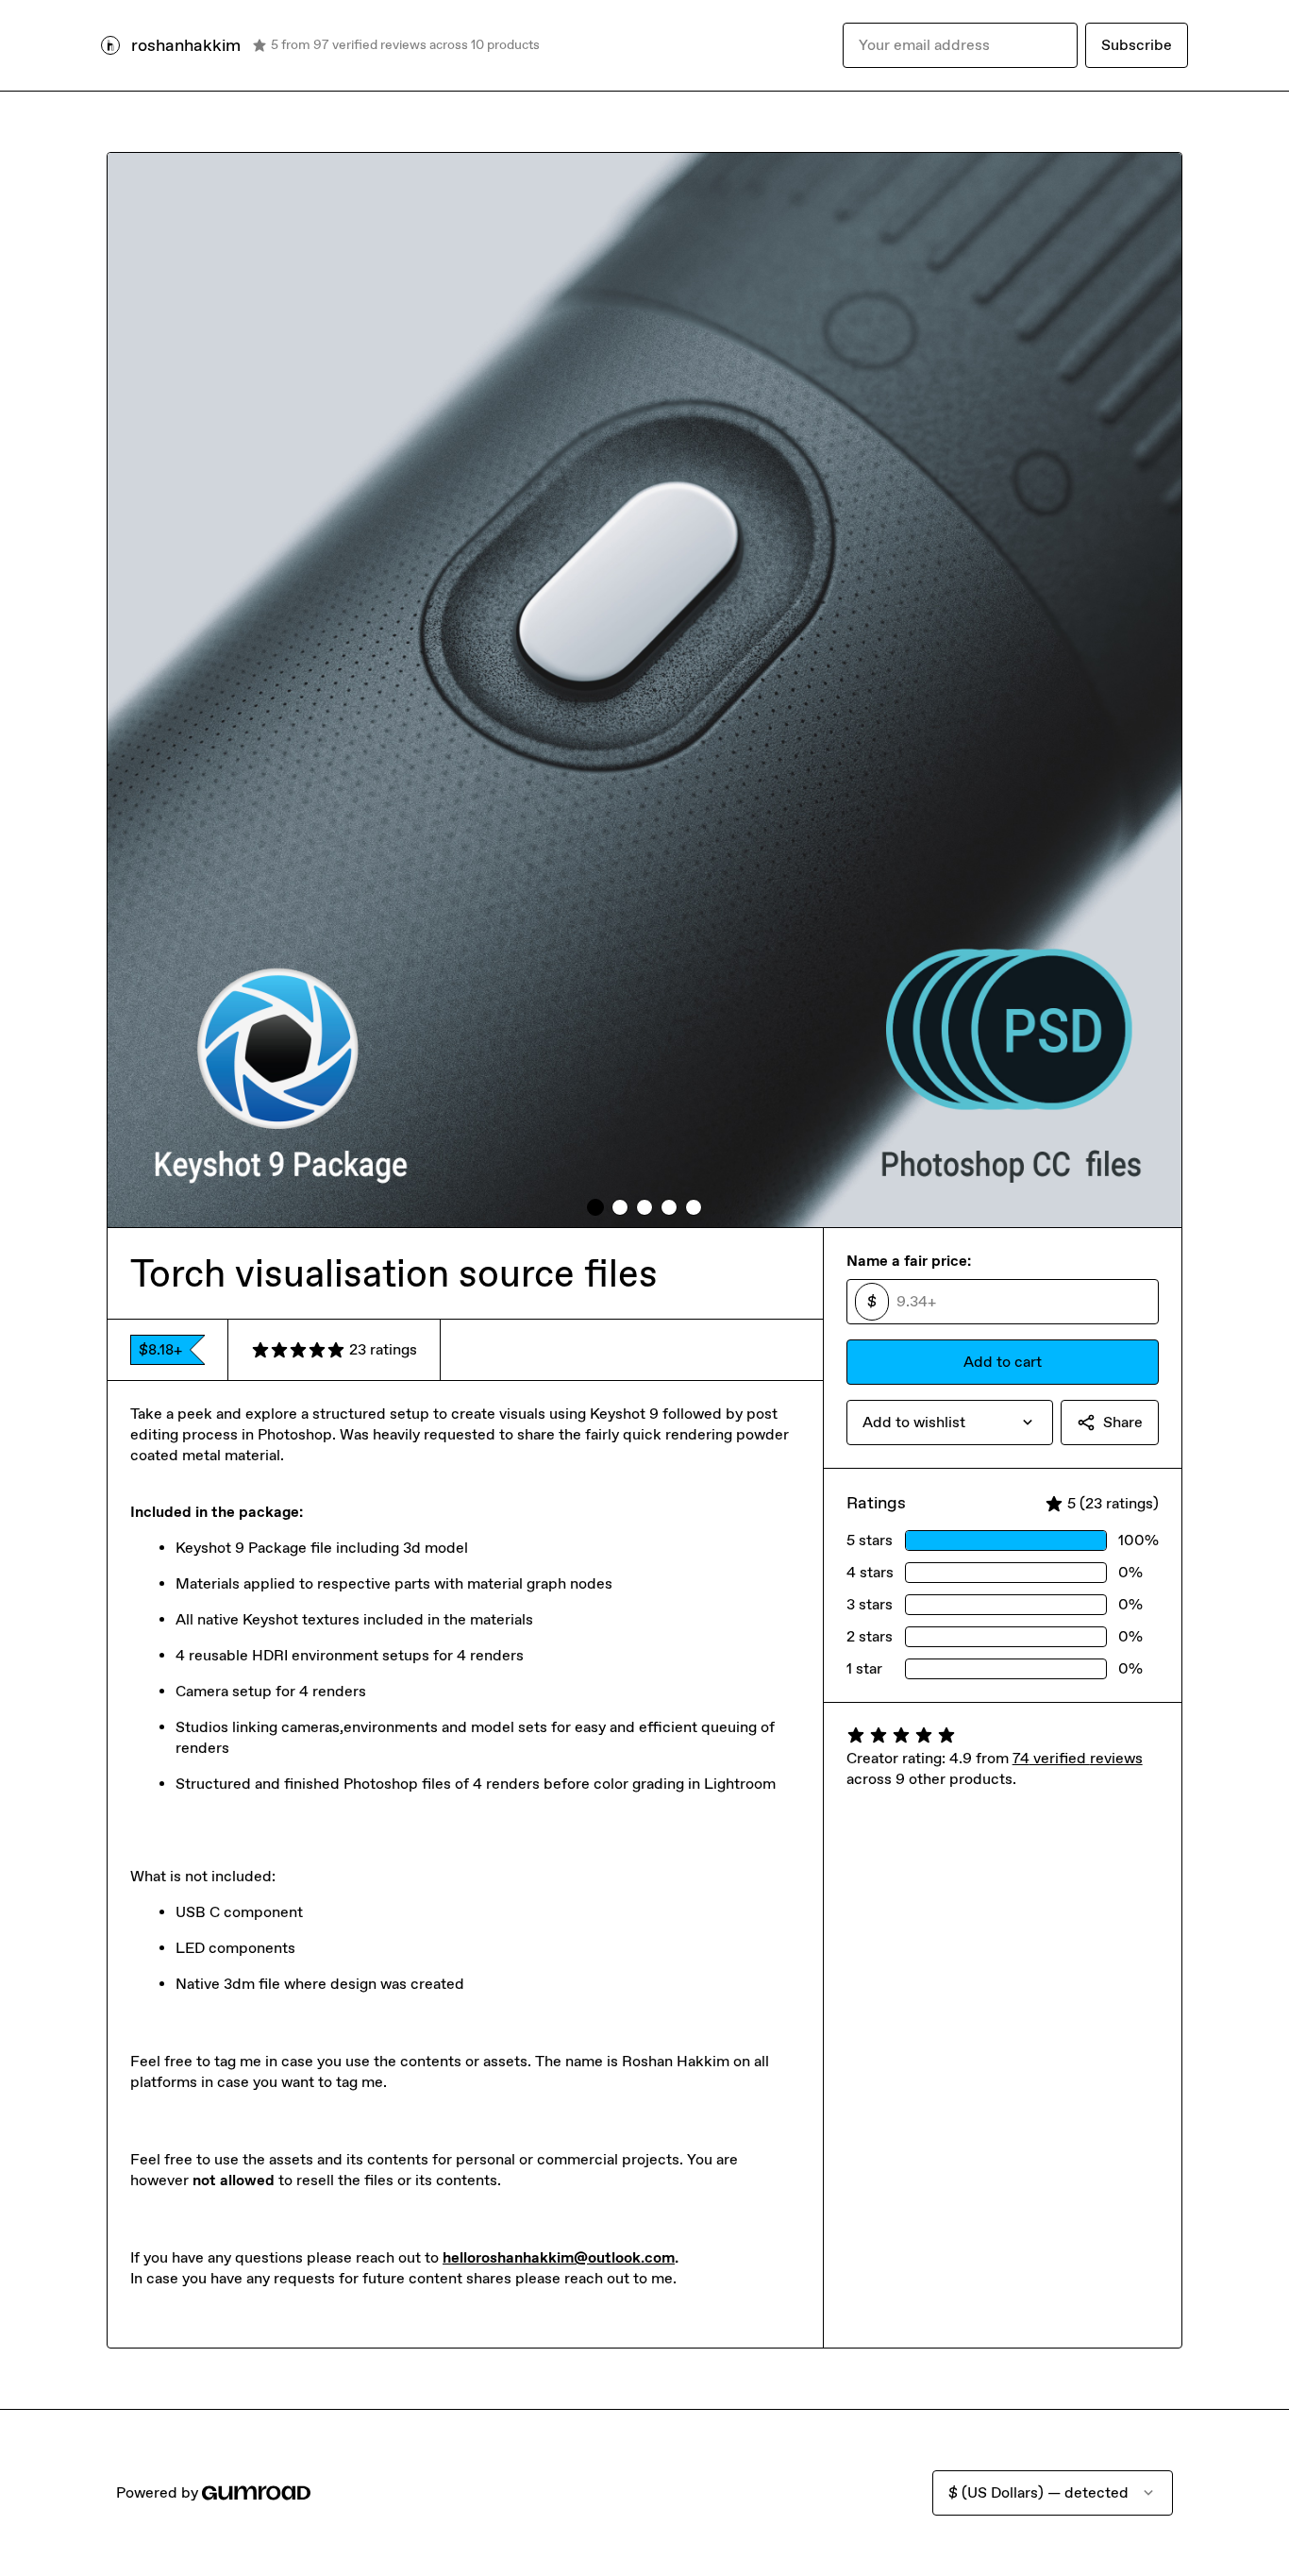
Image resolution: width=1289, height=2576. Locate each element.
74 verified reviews (1078, 1758)
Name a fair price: (909, 1261)
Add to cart (1003, 1362)
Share (1123, 1422)
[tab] (595, 1207)
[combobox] (950, 1423)
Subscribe (1137, 45)
